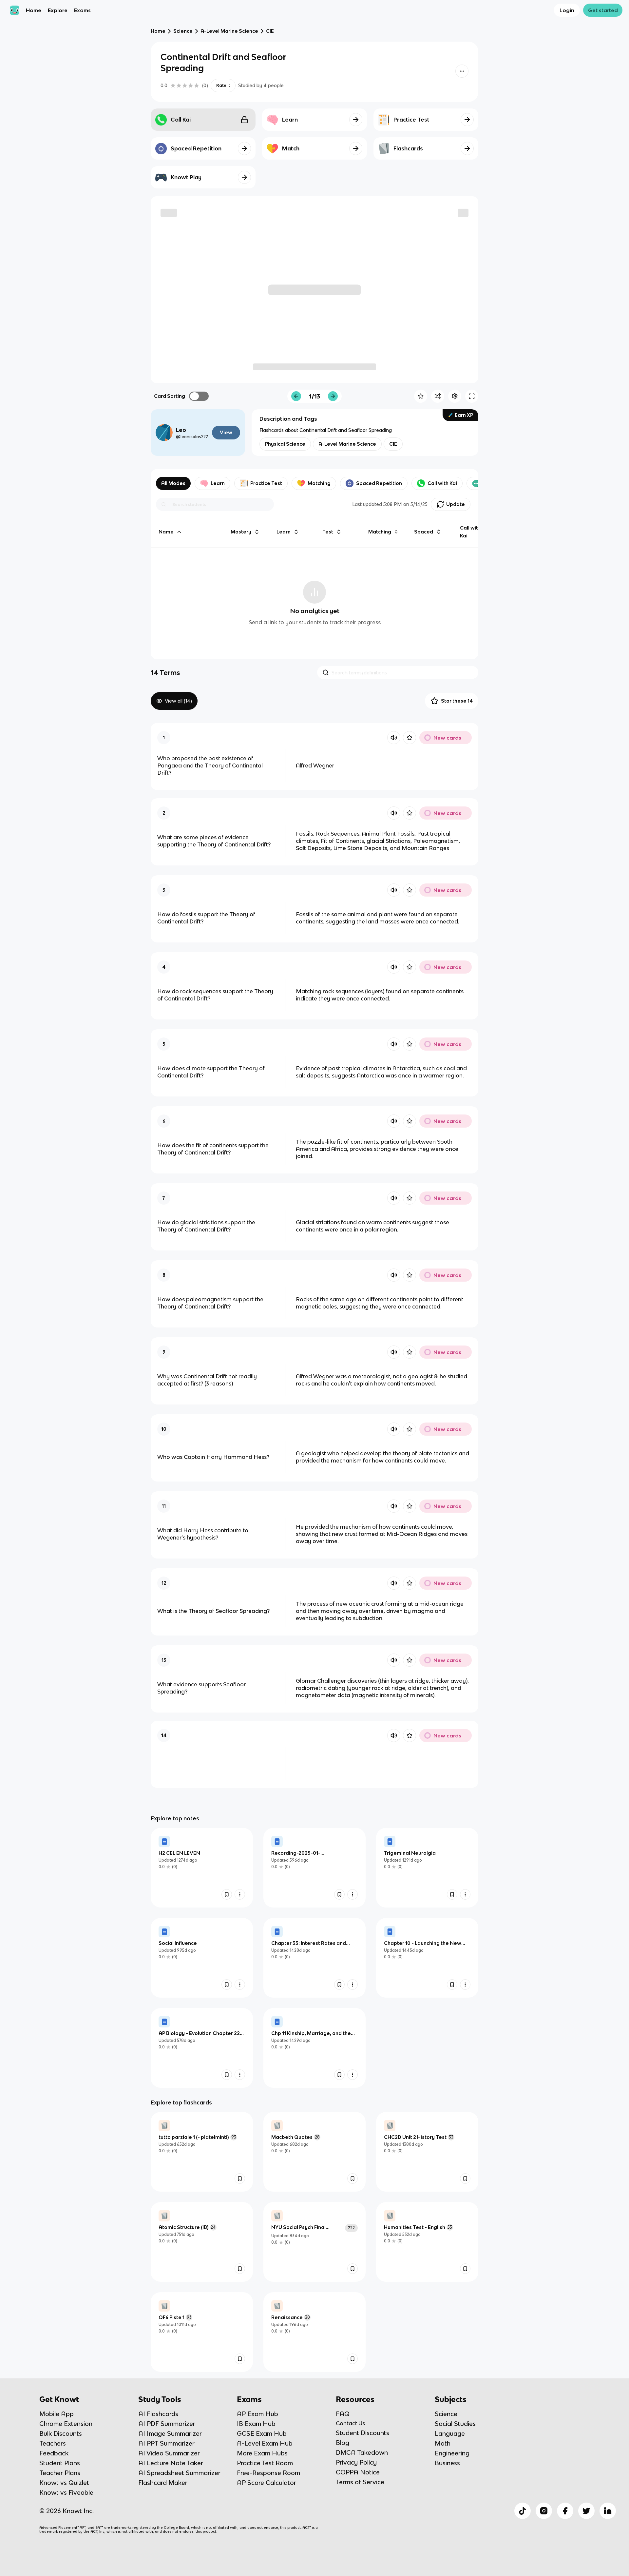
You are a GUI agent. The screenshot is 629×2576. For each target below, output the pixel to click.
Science (183, 31)
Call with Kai (442, 483)
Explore (58, 10)
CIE (270, 31)
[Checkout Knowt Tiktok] (523, 2511)
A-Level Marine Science (229, 31)
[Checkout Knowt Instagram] (544, 2511)
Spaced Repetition (379, 483)
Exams (82, 10)
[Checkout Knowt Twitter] (586, 2511)
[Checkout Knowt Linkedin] (608, 2511)
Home (34, 10)
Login (567, 10)
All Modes (173, 483)
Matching (319, 483)
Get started (603, 10)
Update (456, 504)
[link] (202, 1868)
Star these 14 (457, 701)
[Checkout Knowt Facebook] (565, 2511)
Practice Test (266, 483)
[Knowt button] (462, 71)
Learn (218, 483)
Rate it (223, 85)
